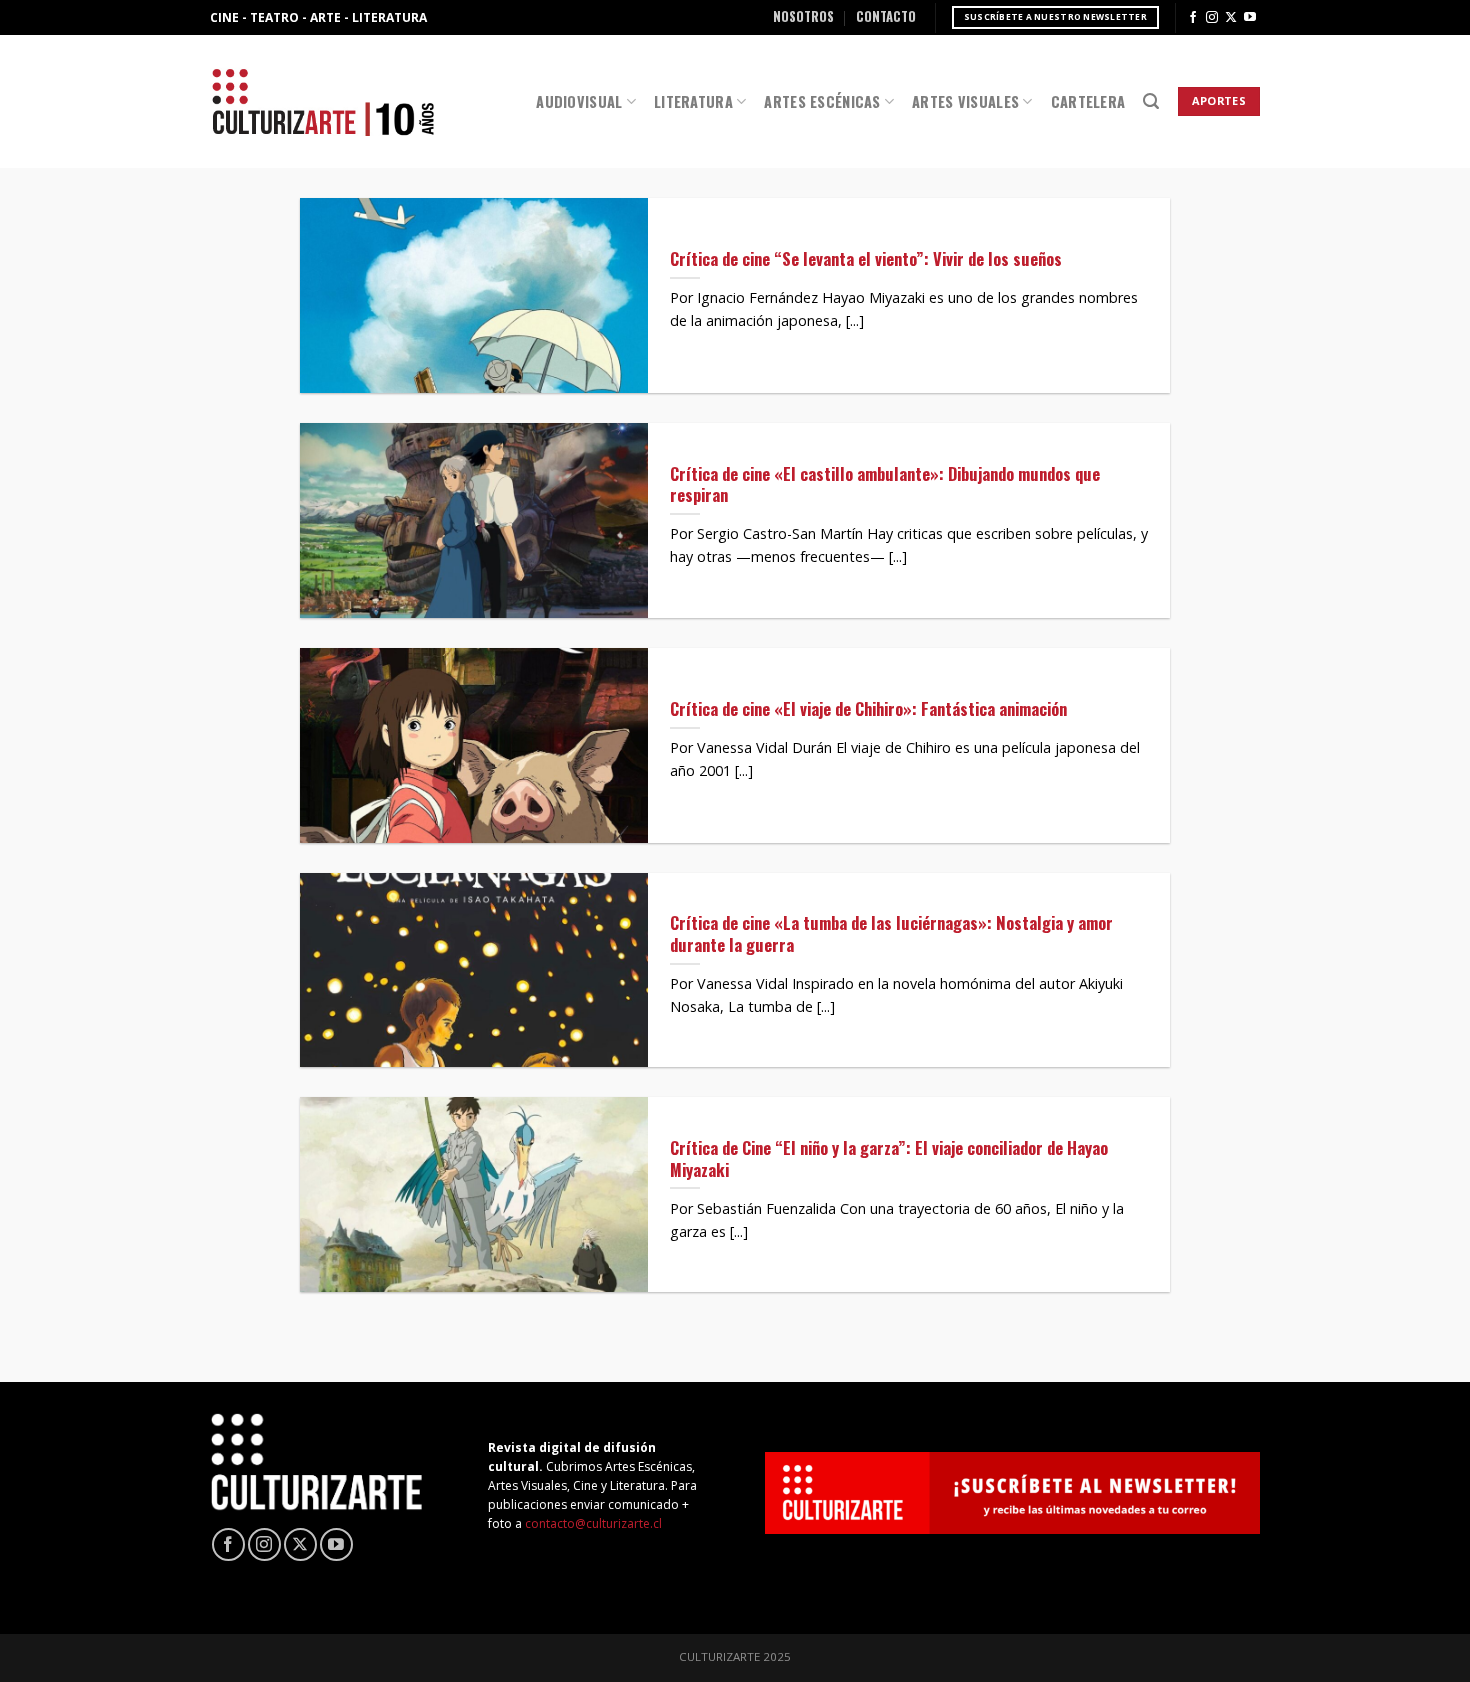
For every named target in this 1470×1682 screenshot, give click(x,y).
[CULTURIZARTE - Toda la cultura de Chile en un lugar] (323, 101)
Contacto (886, 16)
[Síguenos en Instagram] (1212, 18)
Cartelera (1088, 101)
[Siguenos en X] (1231, 18)
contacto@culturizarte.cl (593, 1523)
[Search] (1151, 101)
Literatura (693, 101)
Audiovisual (579, 101)
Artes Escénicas (822, 101)
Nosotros (803, 16)
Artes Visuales (965, 101)
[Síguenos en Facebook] (1193, 18)
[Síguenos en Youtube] (1250, 18)
